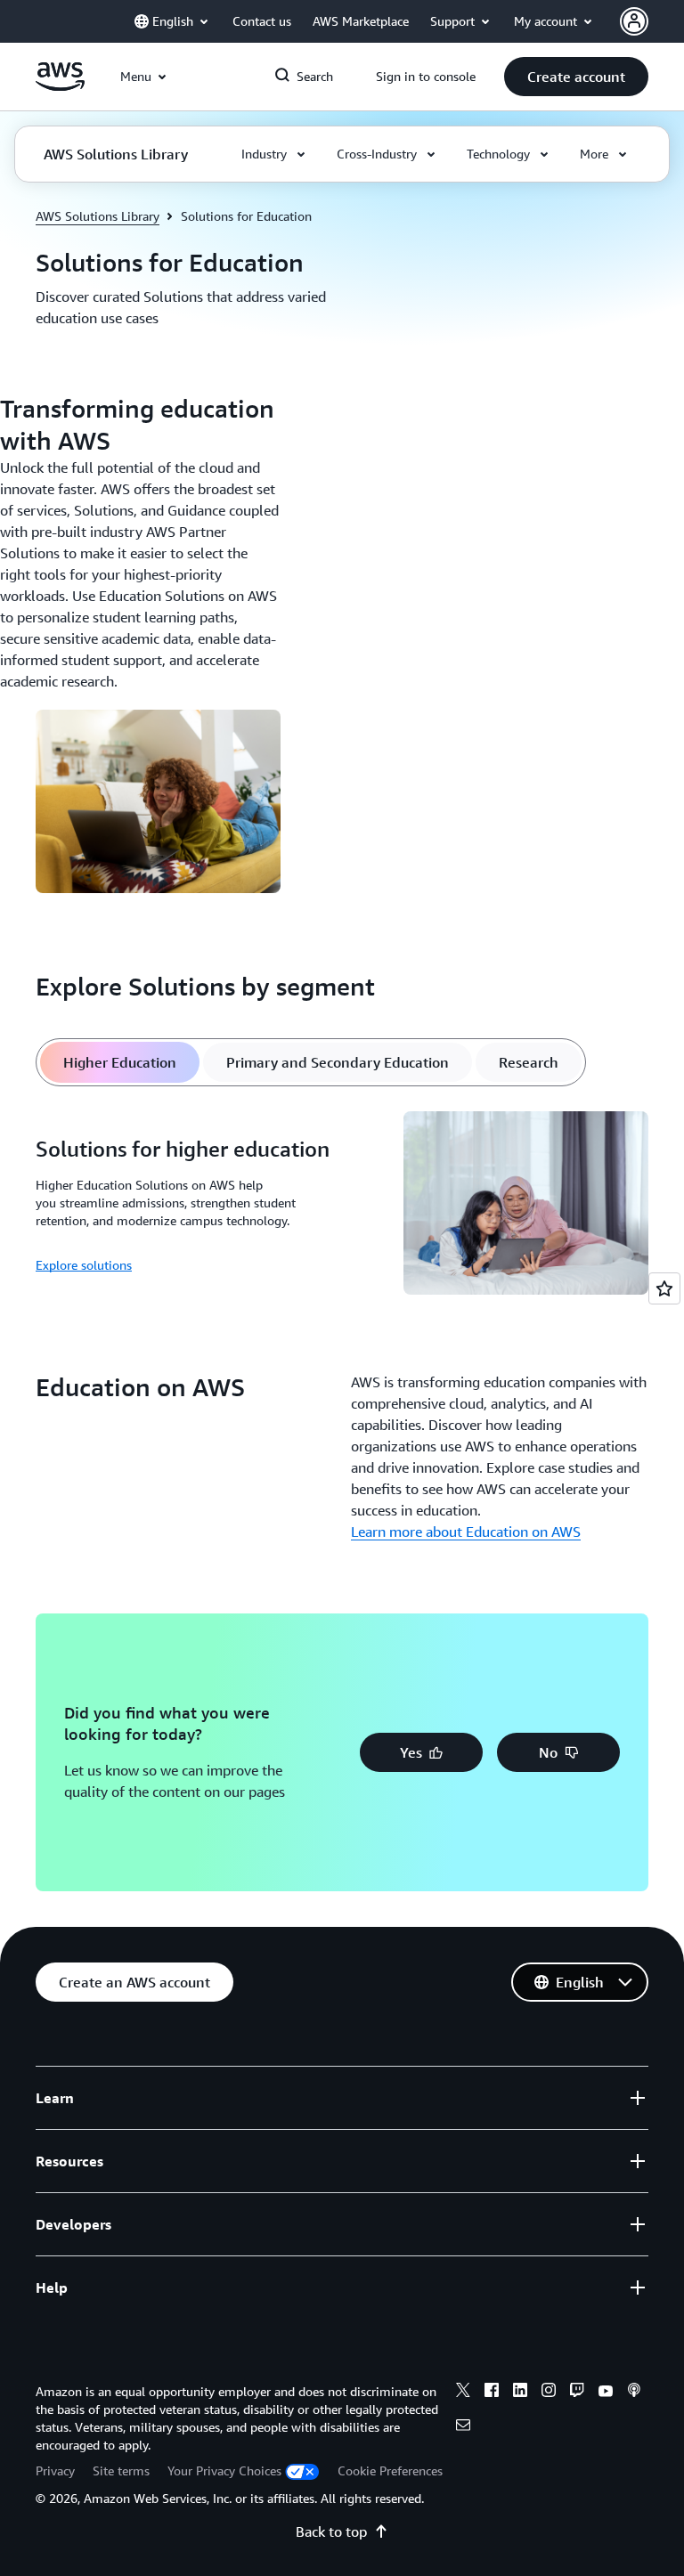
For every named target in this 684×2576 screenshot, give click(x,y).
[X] (463, 2393)
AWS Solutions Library (98, 216)
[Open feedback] (664, 1288)
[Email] (463, 2427)
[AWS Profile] (634, 21)
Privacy (55, 2470)
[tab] (120, 1062)
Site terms (121, 2470)
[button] (576, 77)
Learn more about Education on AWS (466, 1532)
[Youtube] (606, 2393)
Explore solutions (84, 1265)
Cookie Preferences (390, 2470)
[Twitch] (577, 2393)
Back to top (331, 2531)
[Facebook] (492, 2393)
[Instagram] (549, 2393)
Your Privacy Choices (224, 2470)
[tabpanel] (342, 1206)
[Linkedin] (520, 2393)
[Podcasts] (634, 2393)
